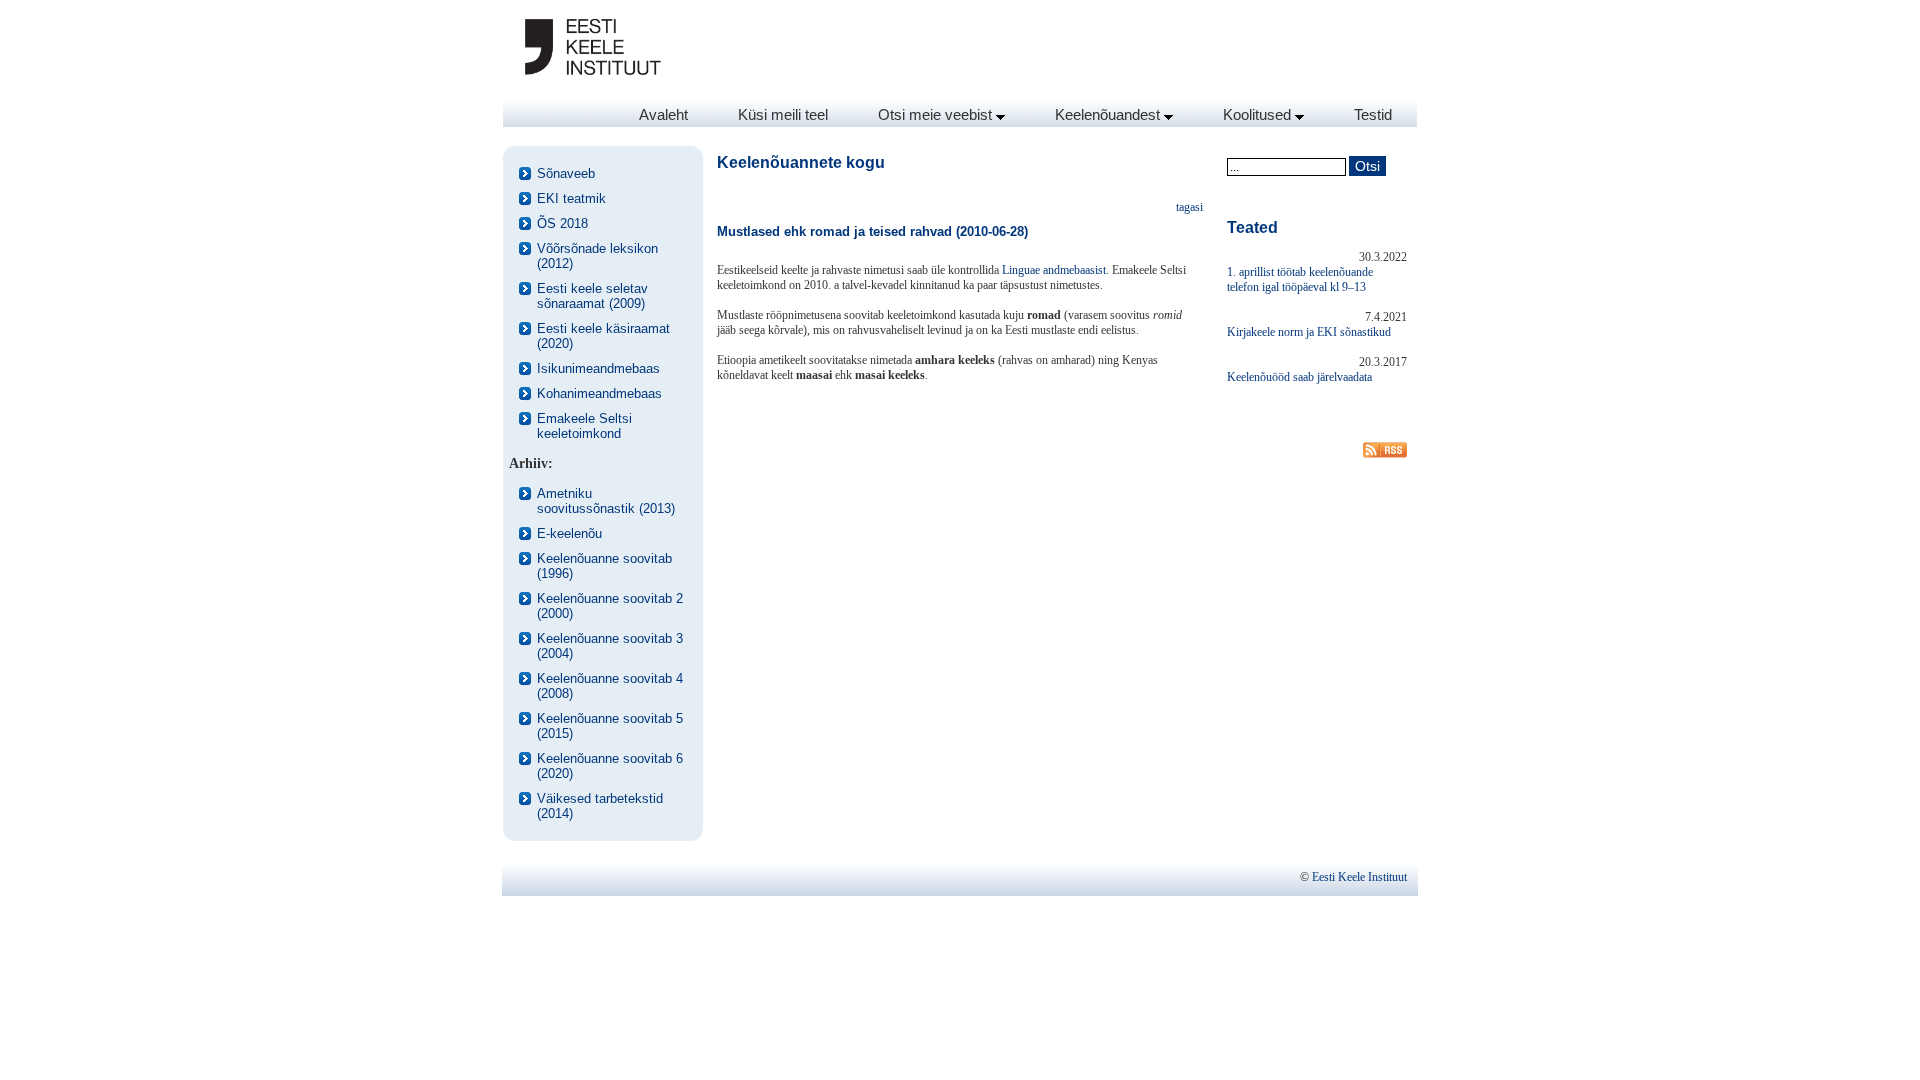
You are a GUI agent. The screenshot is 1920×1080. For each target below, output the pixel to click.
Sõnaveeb (566, 173)
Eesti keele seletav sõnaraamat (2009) (592, 296)
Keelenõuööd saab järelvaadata (1299, 377)
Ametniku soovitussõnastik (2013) (606, 501)
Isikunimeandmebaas (598, 368)
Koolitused (1259, 114)
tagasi (1189, 207)
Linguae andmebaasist (1054, 270)
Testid (1373, 114)
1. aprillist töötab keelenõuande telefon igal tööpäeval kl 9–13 (1300, 279)
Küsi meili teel (783, 114)
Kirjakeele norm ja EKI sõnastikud (1309, 332)
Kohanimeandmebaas (599, 393)
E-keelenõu (569, 533)
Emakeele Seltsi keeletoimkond (584, 426)
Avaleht (663, 114)
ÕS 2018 (562, 223)
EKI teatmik (571, 198)
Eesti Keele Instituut (1359, 877)
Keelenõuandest (1109, 114)
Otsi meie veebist (937, 114)
